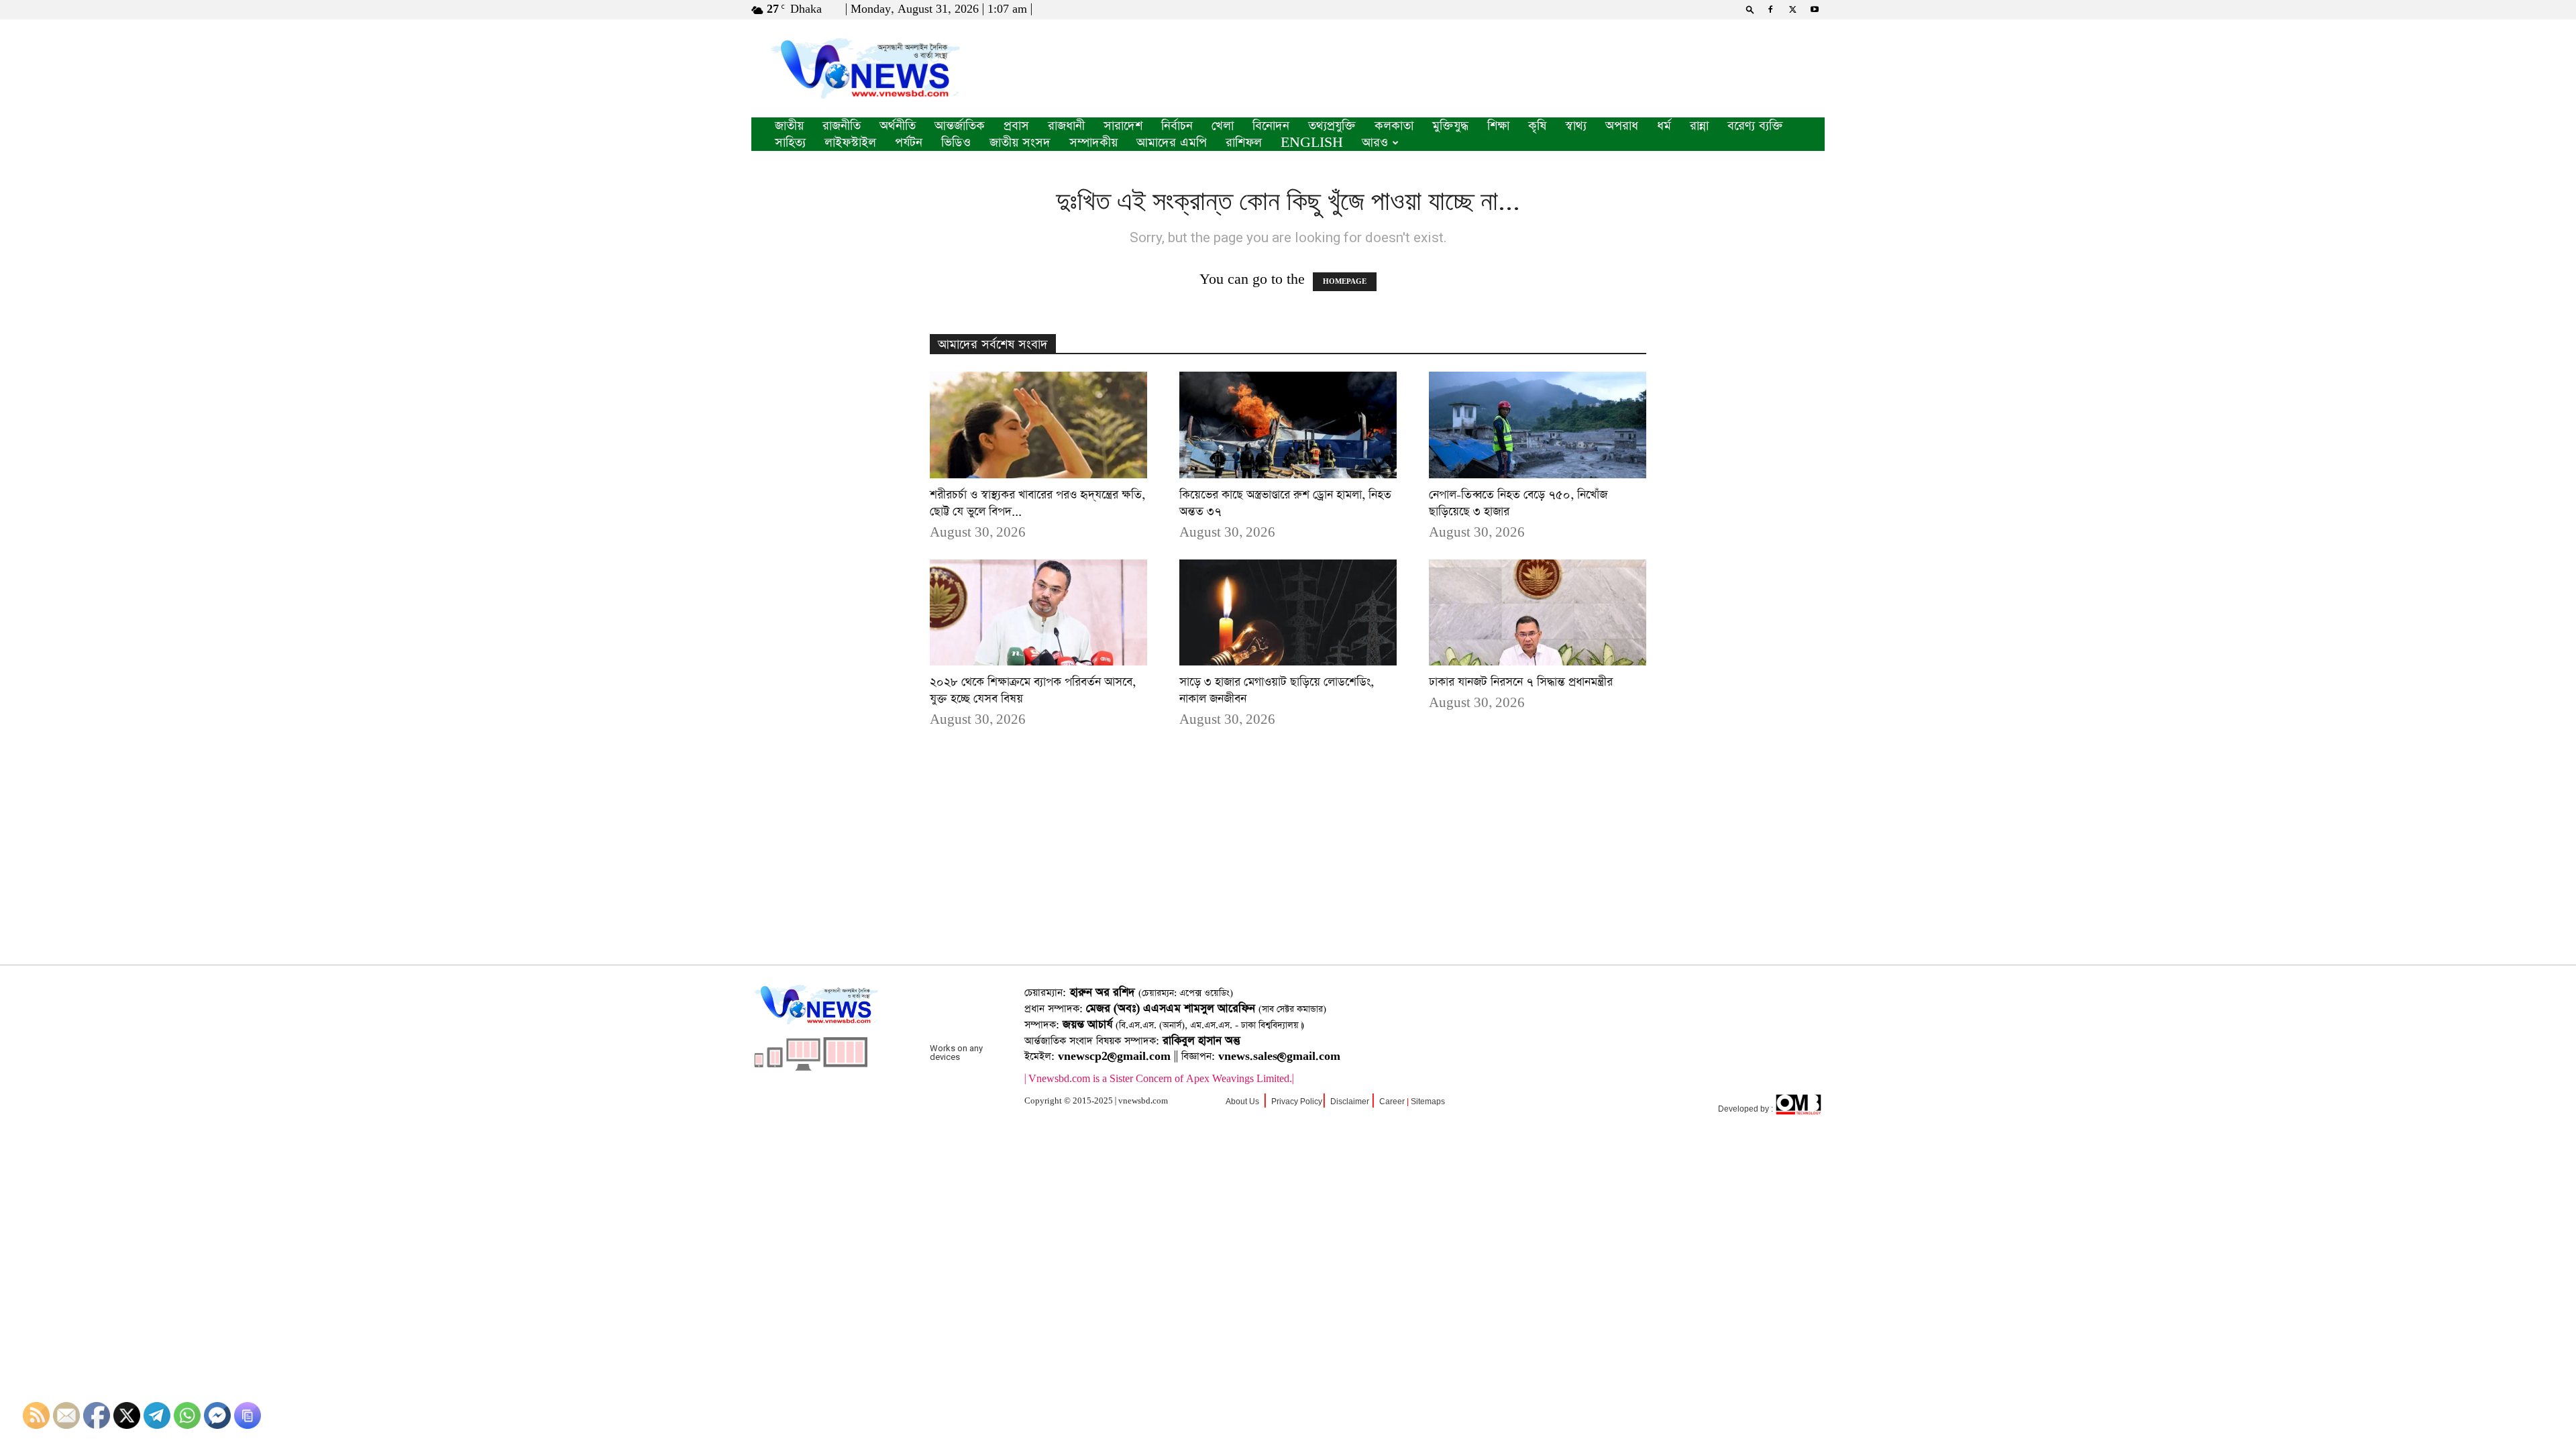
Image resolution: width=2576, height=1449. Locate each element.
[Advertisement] (1288, 867)
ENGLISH (1312, 143)
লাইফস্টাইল (850, 143)
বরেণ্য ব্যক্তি (1755, 126)
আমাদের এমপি (1172, 143)
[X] (1792, 9)
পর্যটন (909, 143)
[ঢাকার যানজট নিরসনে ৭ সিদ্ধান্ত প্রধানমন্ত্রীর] (1538, 613)
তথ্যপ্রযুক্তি (1332, 126)
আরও (1375, 143)
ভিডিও (956, 143)
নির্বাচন (1177, 126)
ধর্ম (1664, 126)
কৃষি (1537, 126)
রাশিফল (1244, 143)
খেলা (1223, 126)
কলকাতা (1394, 126)
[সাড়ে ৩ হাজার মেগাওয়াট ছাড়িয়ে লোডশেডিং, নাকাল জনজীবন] (1288, 613)
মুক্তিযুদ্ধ (1450, 126)
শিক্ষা (1498, 126)
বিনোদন (1271, 126)
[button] (1750, 9)
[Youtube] (1815, 9)
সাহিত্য (790, 143)
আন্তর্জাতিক (960, 126)
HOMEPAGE (1345, 282)
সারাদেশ (1123, 126)
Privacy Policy (1297, 1102)
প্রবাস (1016, 126)
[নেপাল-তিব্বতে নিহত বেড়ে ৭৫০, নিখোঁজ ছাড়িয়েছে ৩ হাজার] (1538, 425)
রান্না (1699, 126)
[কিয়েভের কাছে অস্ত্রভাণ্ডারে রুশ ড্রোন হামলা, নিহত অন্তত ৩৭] (1288, 425)
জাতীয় (789, 126)
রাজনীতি (842, 126)
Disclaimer (1350, 1102)
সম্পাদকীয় (1093, 143)
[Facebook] (1770, 9)
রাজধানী (1066, 126)
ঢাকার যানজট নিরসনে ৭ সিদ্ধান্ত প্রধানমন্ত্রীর (1521, 682)
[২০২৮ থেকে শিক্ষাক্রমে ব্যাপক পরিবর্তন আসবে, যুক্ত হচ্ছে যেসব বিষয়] (1038, 613)
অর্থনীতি (898, 126)
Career (1392, 1102)
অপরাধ (1622, 126)
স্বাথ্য (1576, 126)
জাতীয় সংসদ (1020, 143)
